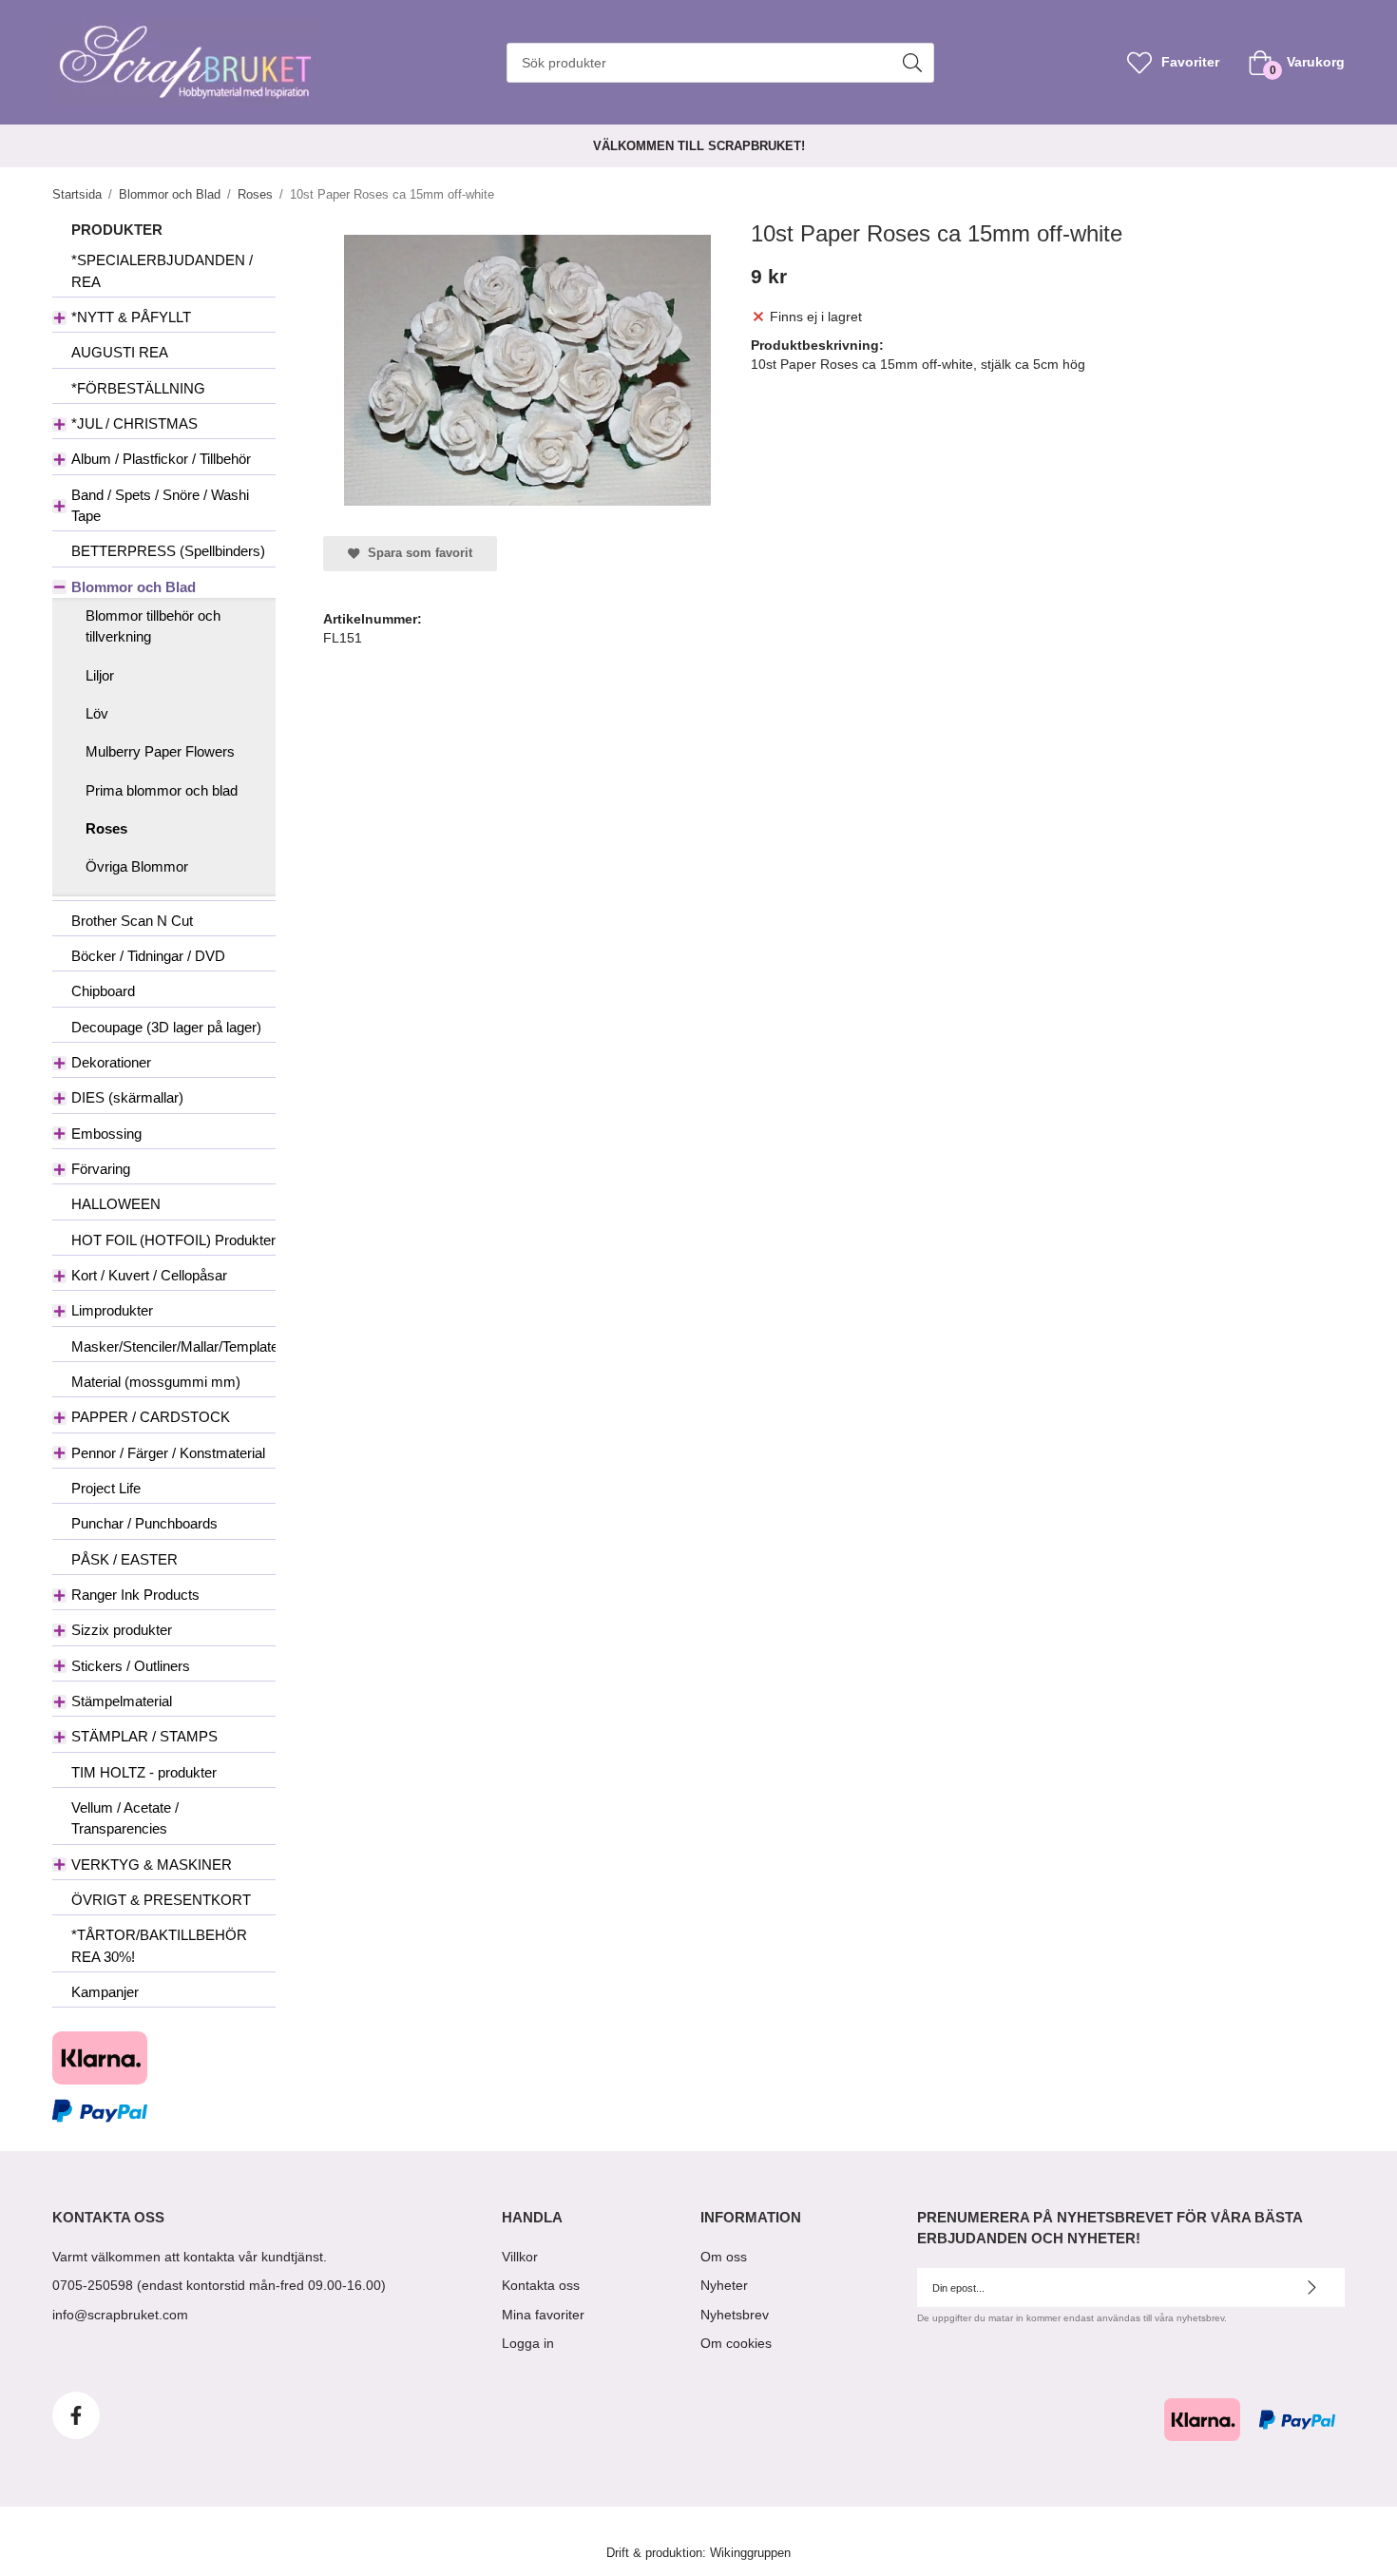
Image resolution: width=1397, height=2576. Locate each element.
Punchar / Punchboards (144, 1523)
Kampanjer (105, 1992)
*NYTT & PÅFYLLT (131, 317)
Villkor (520, 2257)
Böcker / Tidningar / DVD (148, 956)
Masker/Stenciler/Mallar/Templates (173, 1346)
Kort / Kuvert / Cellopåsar (149, 1275)
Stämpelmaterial (122, 1701)
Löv (97, 713)
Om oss (724, 2257)
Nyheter (724, 2285)
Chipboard (103, 991)
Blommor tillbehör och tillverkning (153, 626)
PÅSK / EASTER (124, 1559)
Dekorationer (111, 1062)
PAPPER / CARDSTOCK (151, 1417)
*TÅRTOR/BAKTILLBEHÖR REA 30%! (159, 1945)
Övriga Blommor (137, 866)
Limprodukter (112, 1310)
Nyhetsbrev (735, 2315)
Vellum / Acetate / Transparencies (125, 1818)
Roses (106, 828)
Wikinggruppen (750, 2553)
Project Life (106, 1488)
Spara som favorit (416, 553)
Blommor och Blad (134, 587)
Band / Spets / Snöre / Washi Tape (160, 505)
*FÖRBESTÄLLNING (138, 388)
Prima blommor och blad (162, 790)
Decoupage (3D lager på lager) (166, 1027)
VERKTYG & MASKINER (152, 1865)
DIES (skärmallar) (127, 1097)
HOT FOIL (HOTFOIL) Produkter (173, 1240)
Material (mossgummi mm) (156, 1382)
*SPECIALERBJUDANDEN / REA (162, 270)
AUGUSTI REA (120, 352)
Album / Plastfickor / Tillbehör (161, 459)
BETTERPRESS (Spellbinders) (168, 551)
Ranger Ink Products (135, 1595)
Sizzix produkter (122, 1630)
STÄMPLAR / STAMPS (144, 1736)
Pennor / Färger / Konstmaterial (168, 1453)
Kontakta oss (541, 2285)
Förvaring (101, 1169)
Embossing (106, 1134)
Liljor (100, 675)
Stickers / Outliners (131, 1666)
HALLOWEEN (116, 1204)
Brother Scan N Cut (132, 921)
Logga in (528, 2343)
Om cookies (736, 2343)
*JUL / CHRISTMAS (134, 423)
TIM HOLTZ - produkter (144, 1772)
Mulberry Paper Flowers (160, 751)
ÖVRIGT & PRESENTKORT (161, 1900)
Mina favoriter (543, 2315)
